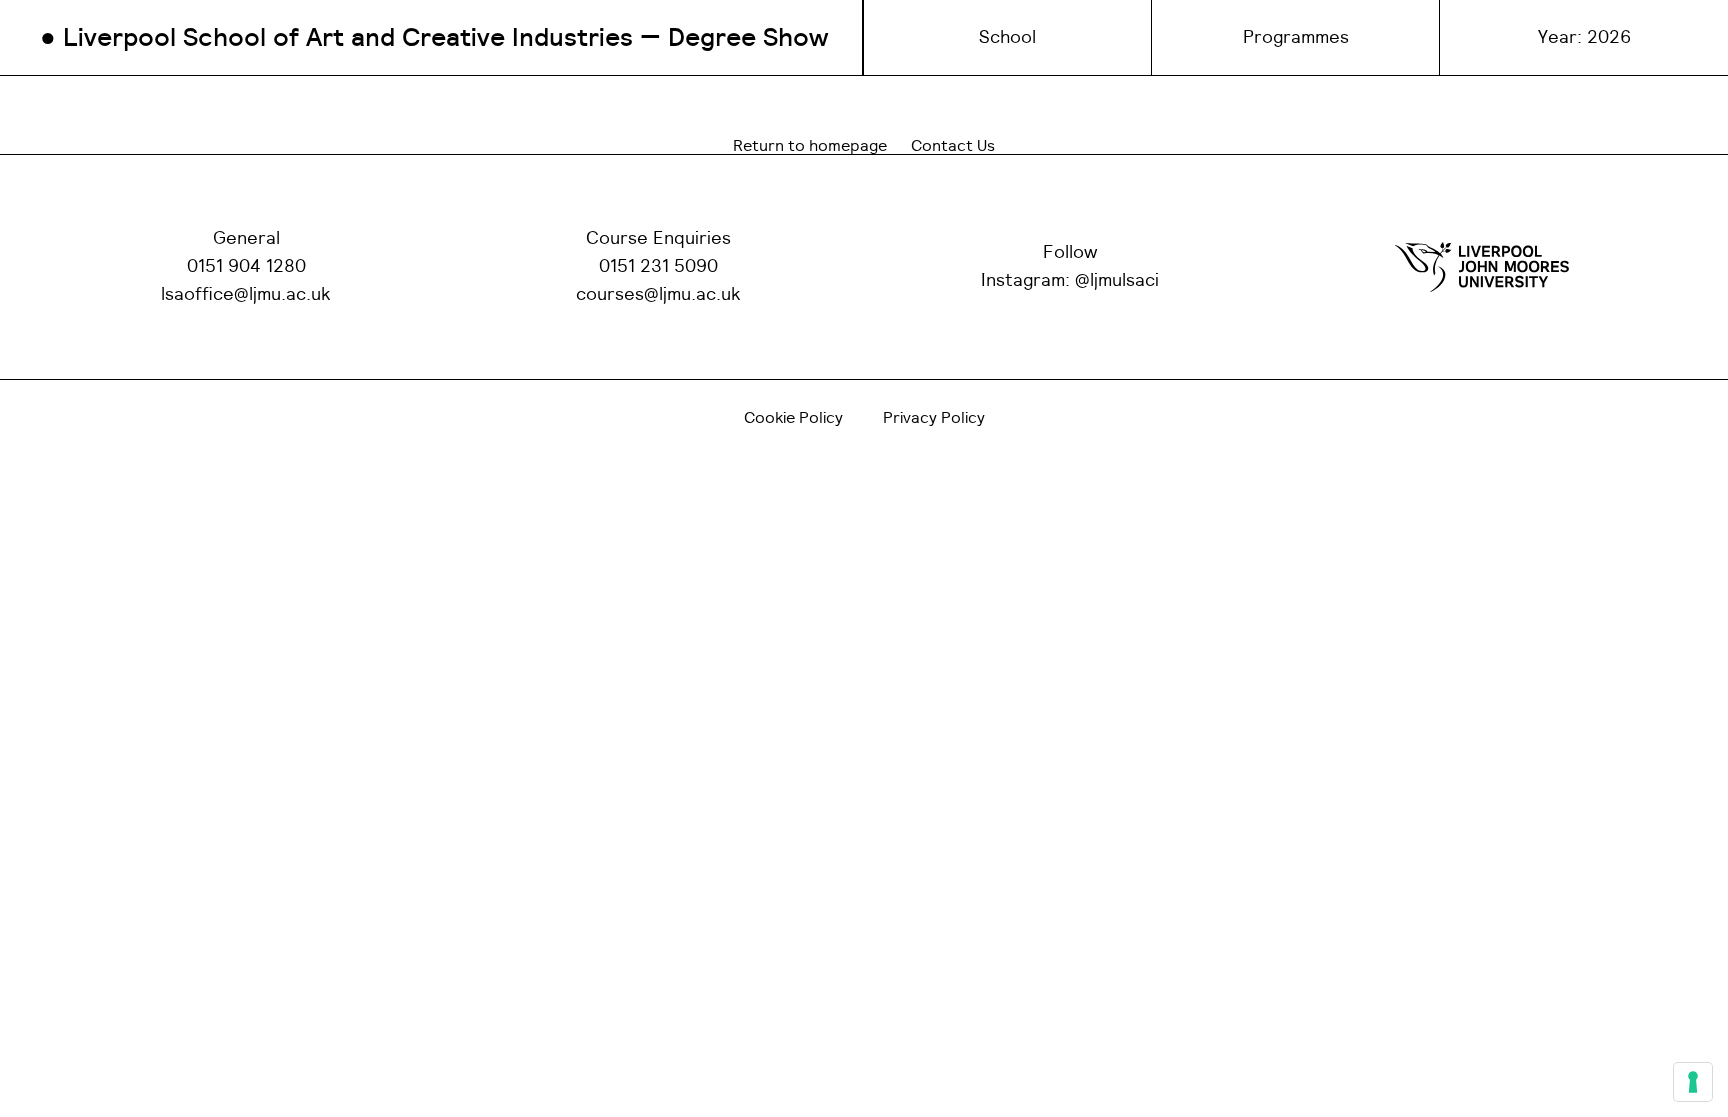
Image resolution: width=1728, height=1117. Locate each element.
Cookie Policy (793, 418)
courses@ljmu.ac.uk (658, 295)
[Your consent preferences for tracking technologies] (1693, 1082)
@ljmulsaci (1117, 281)
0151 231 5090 (658, 267)
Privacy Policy (934, 418)
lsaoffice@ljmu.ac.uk (246, 295)
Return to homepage (810, 146)
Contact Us (953, 146)
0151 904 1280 (246, 267)
